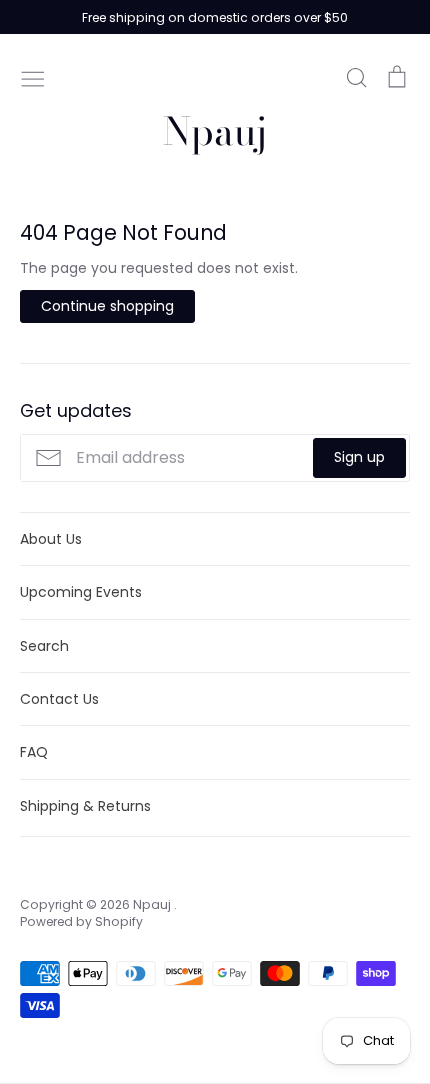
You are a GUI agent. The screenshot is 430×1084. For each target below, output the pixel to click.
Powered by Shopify (81, 921)
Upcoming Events (81, 592)
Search (44, 646)
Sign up (359, 457)
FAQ (34, 752)
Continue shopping (107, 306)
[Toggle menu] (33, 77)
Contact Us (59, 699)
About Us (51, 539)
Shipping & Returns (85, 806)
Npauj (215, 131)
